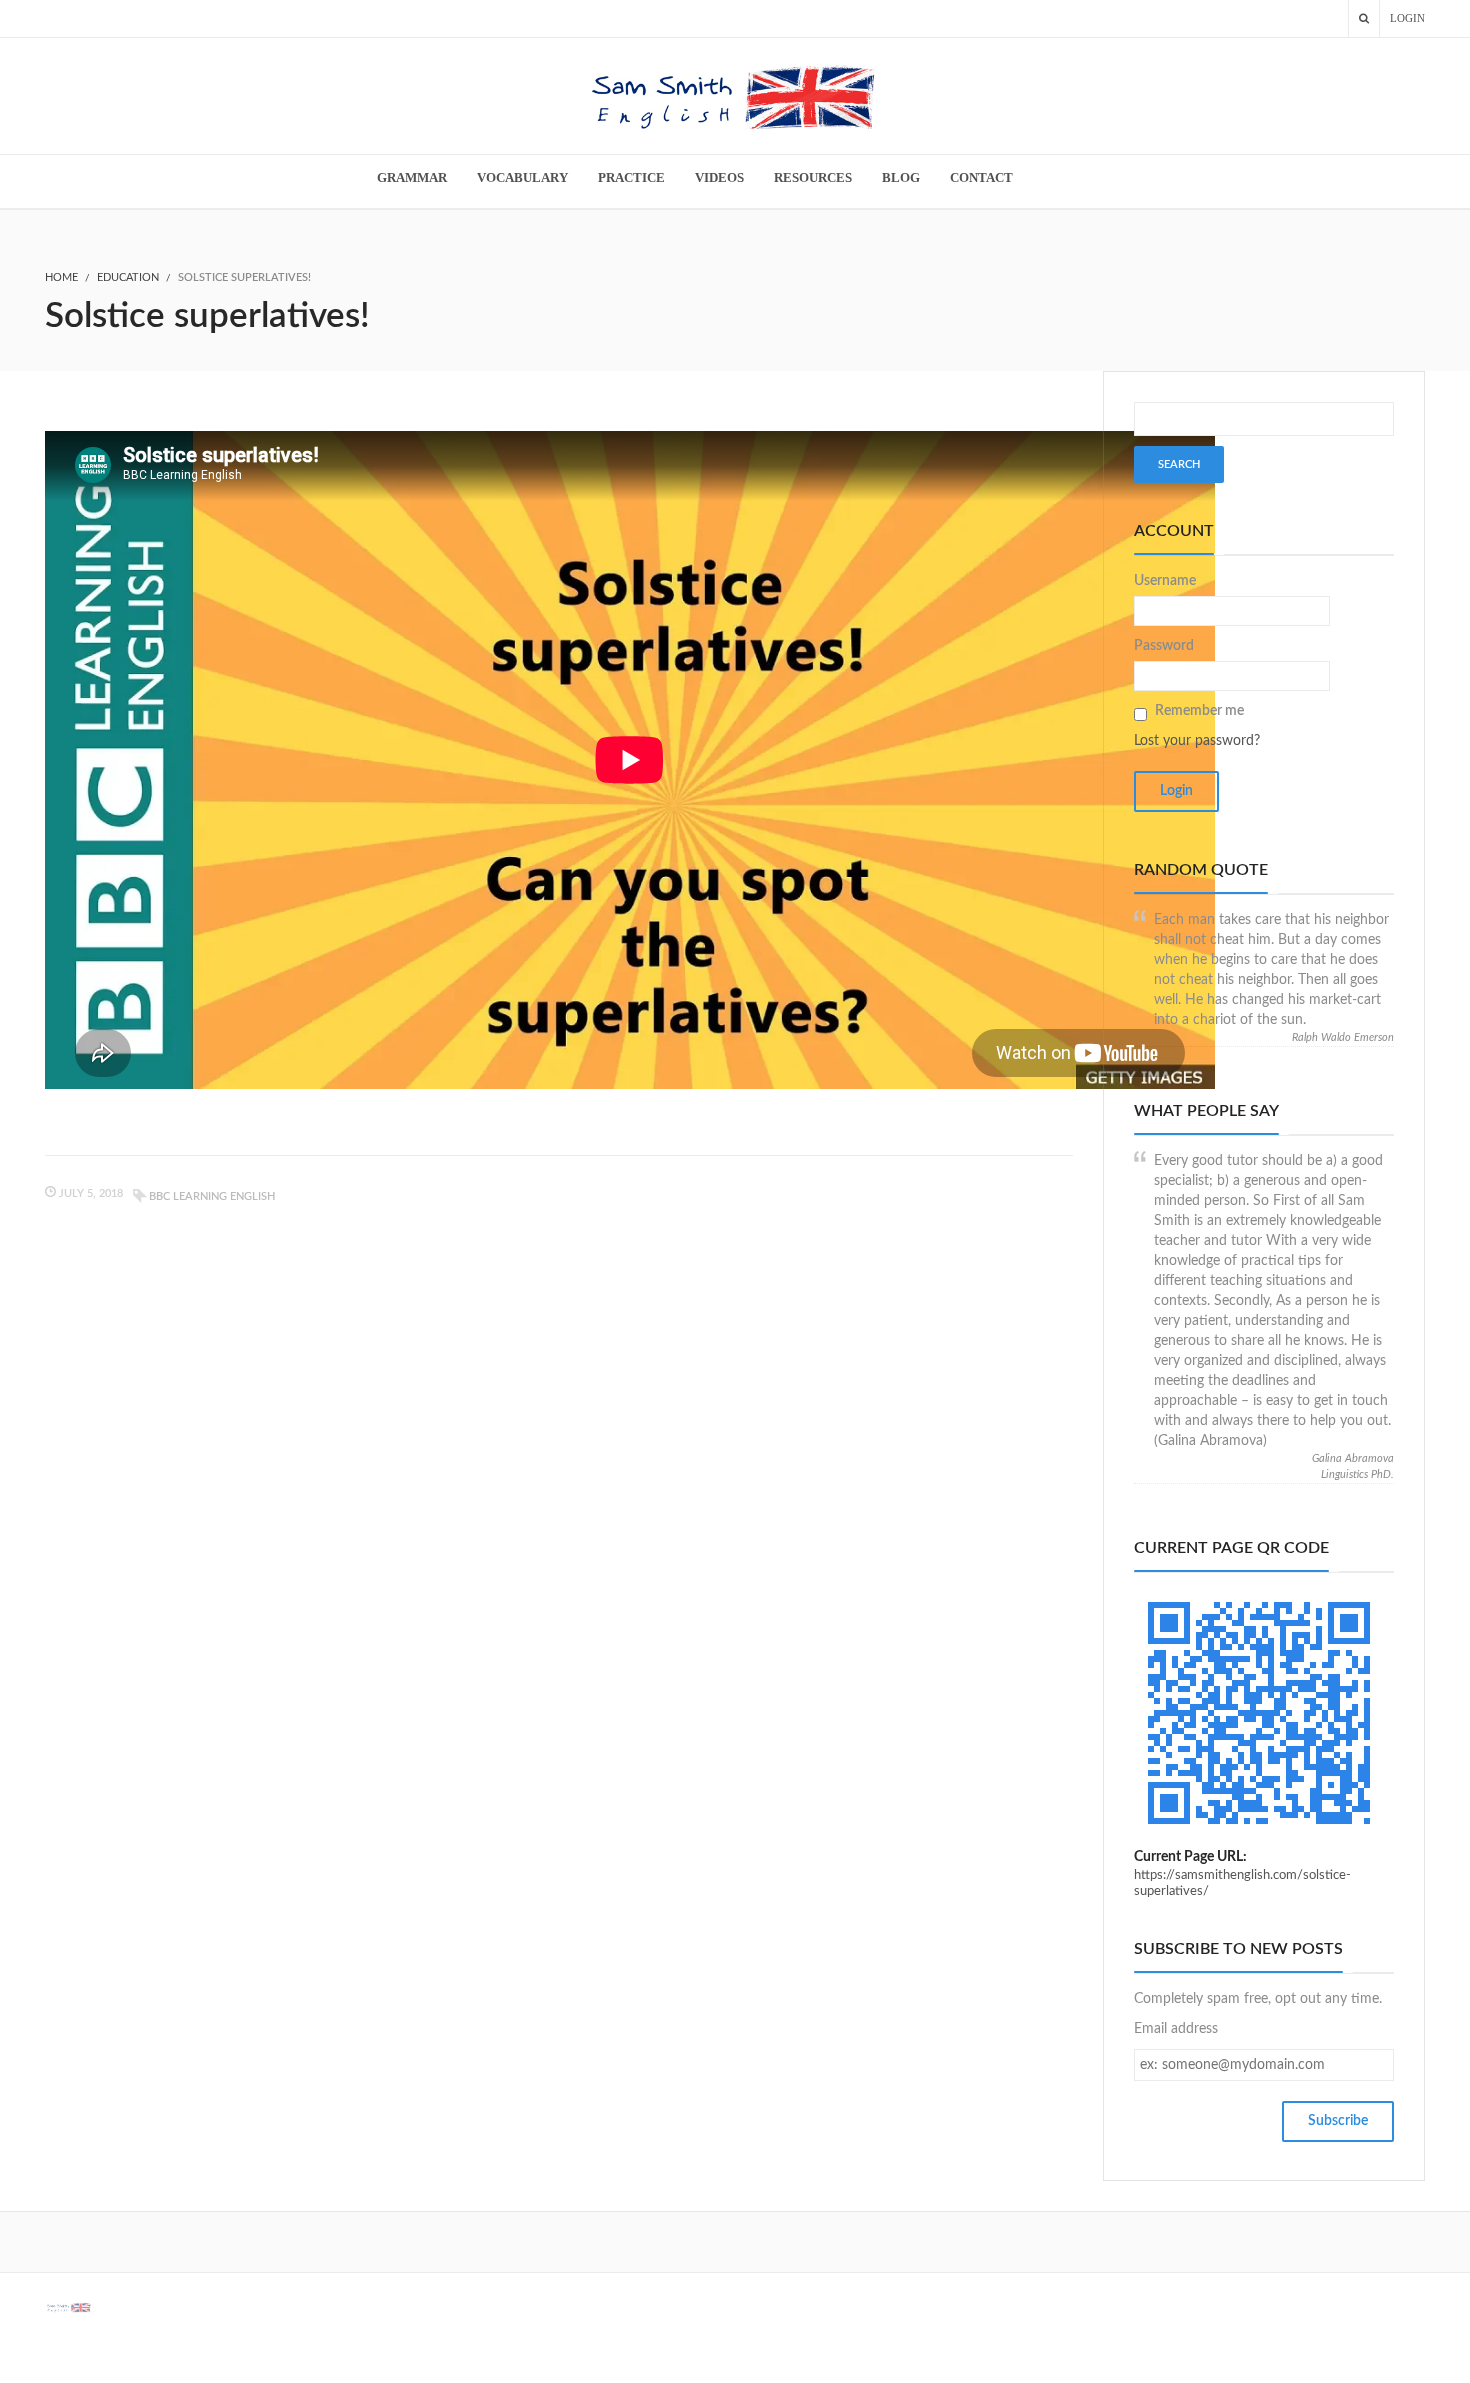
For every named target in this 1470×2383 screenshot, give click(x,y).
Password (1164, 646)
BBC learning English (212, 1196)
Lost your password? (1197, 741)
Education (128, 277)
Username (1165, 581)
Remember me (1199, 711)
